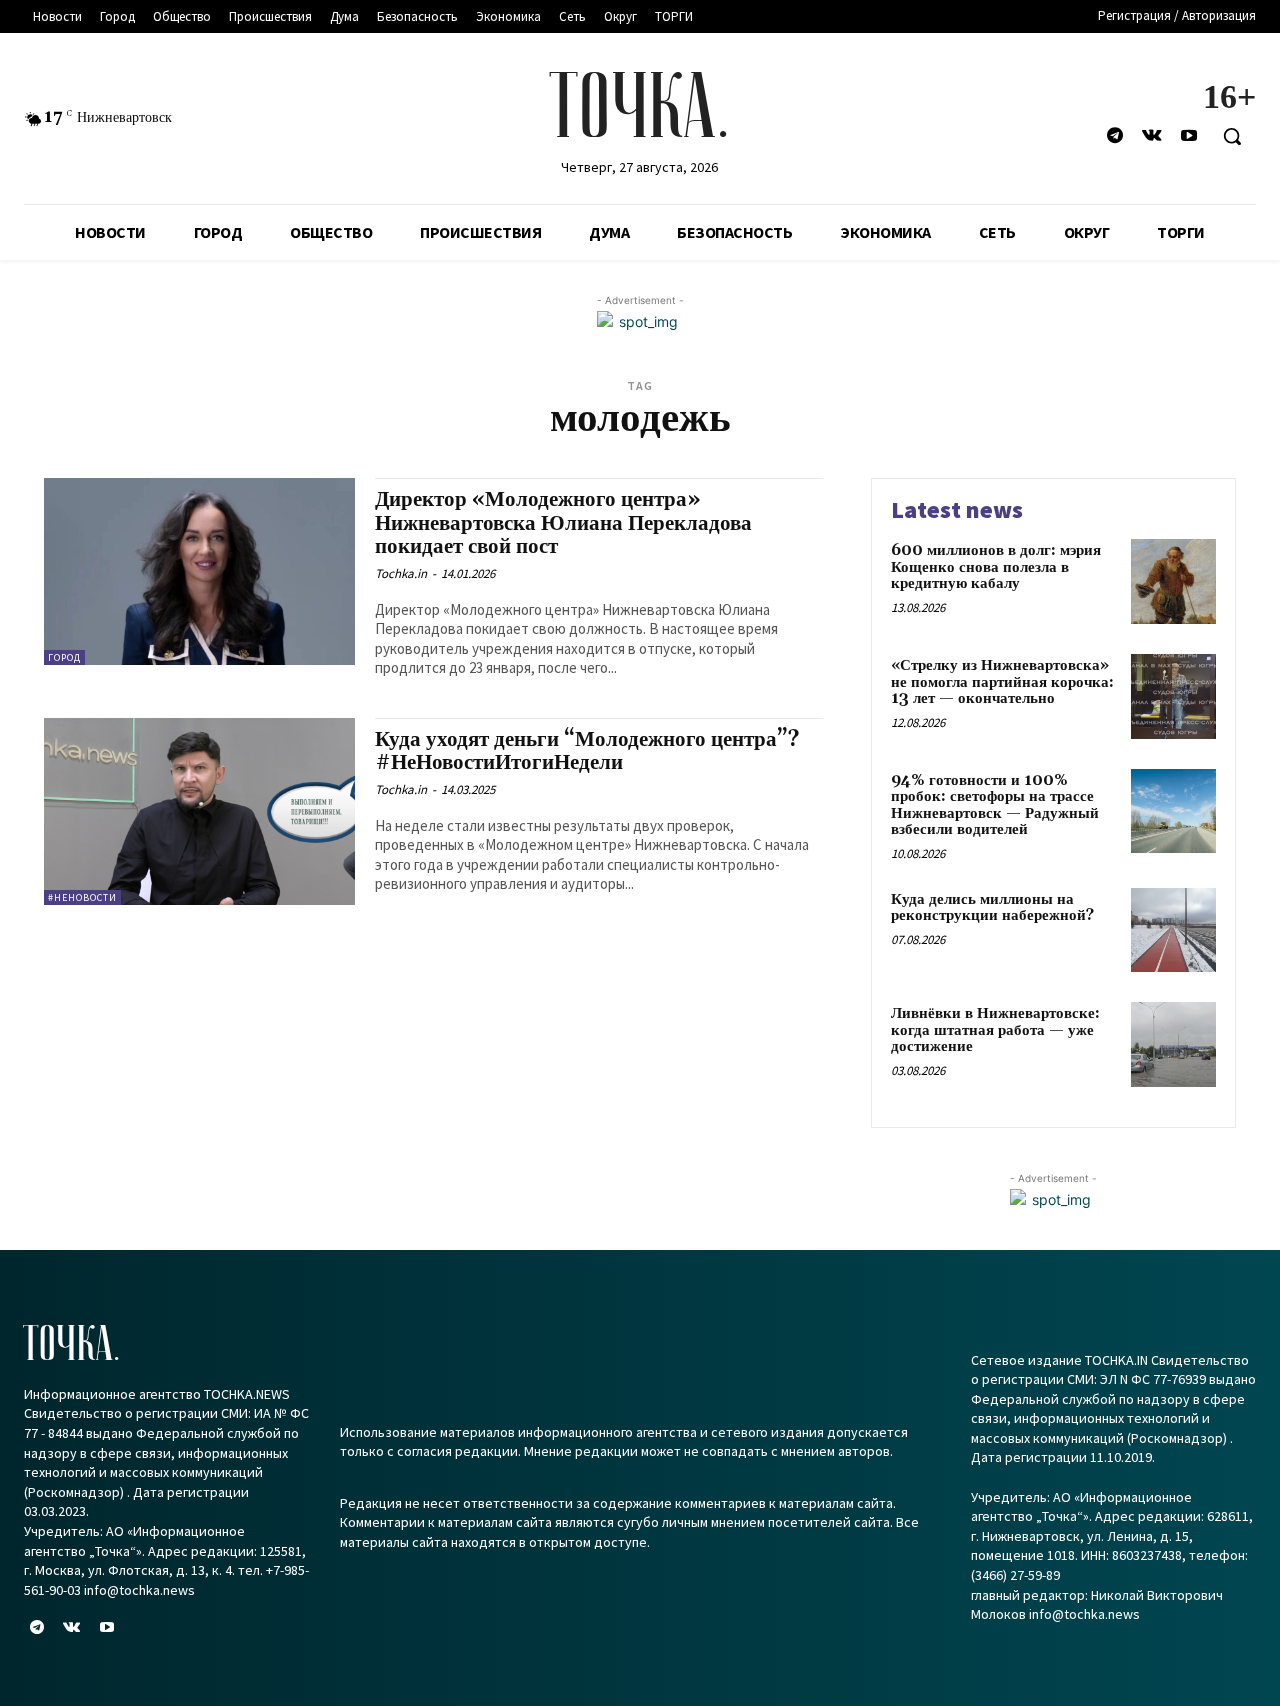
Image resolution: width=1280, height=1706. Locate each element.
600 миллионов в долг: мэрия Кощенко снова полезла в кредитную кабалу (996, 567)
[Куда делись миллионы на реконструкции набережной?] (1173, 930)
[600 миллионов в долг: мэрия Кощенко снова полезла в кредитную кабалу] (1173, 581)
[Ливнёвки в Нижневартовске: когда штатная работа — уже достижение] (1173, 1044)
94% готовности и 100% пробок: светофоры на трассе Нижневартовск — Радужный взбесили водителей (995, 805)
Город (64, 657)
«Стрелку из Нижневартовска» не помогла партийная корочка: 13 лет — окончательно (1002, 682)
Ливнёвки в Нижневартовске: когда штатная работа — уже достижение (995, 1030)
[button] (1232, 136)
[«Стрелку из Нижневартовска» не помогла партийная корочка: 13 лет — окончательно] (1173, 696)
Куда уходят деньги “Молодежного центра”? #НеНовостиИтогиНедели (587, 751)
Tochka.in (401, 573)
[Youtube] (1189, 136)
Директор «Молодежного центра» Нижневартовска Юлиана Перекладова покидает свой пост (563, 523)
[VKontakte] (1152, 136)
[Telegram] (1114, 136)
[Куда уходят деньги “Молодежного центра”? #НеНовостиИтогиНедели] (199, 811)
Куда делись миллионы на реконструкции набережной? (994, 908)
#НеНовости (82, 897)
